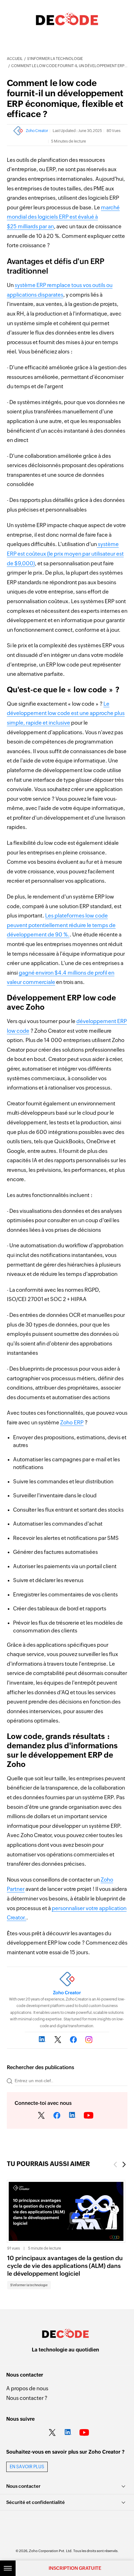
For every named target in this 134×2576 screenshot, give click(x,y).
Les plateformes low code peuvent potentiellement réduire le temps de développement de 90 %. (61, 925)
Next (124, 2165)
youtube (89, 2116)
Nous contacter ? (27, 2398)
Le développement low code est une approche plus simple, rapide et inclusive (66, 713)
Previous (115, 2165)
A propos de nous (27, 2388)
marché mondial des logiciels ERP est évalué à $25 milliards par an (63, 217)
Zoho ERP (72, 1422)
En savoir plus (27, 2467)
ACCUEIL (15, 59)
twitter (41, 2116)
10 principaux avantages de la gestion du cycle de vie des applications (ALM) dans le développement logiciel (65, 2266)
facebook (57, 2116)
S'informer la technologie (55, 59)
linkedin (72, 2116)
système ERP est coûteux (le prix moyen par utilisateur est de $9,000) (65, 554)
